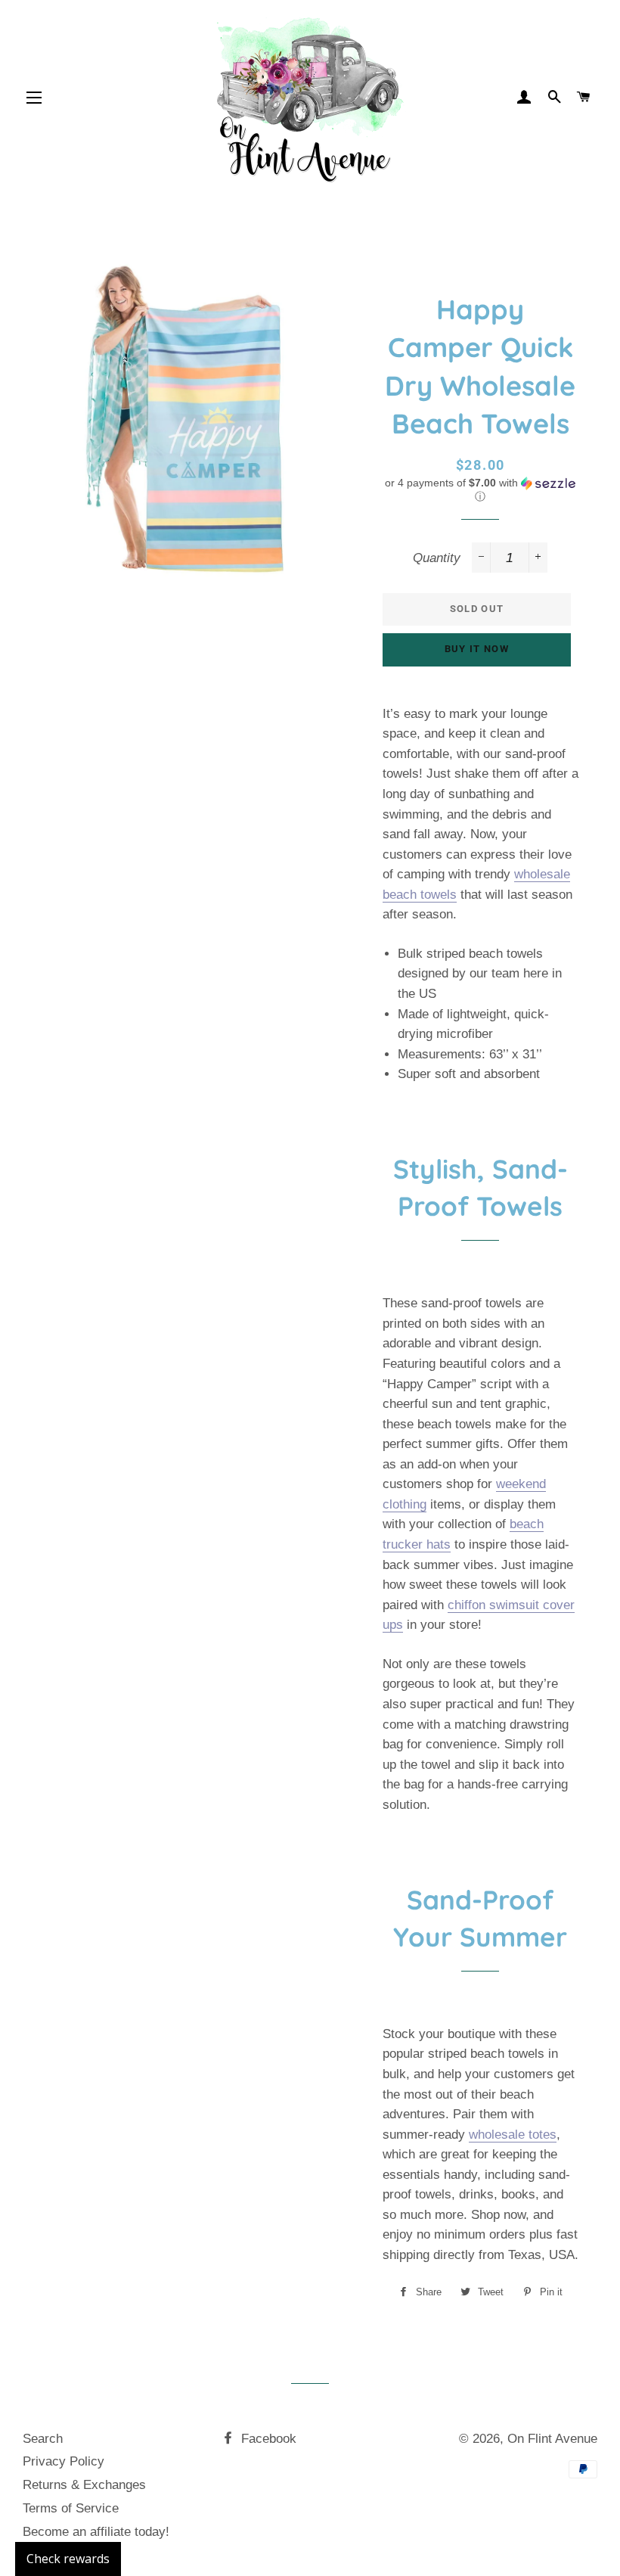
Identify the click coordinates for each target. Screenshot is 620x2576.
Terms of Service (71, 2508)
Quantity (437, 558)
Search (43, 2439)
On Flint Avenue (552, 2439)
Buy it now (477, 649)
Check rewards (68, 2559)
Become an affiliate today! (96, 2532)
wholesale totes (513, 2135)
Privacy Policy (64, 2461)
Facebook (267, 2439)
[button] (480, 490)
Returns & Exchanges (84, 2485)
